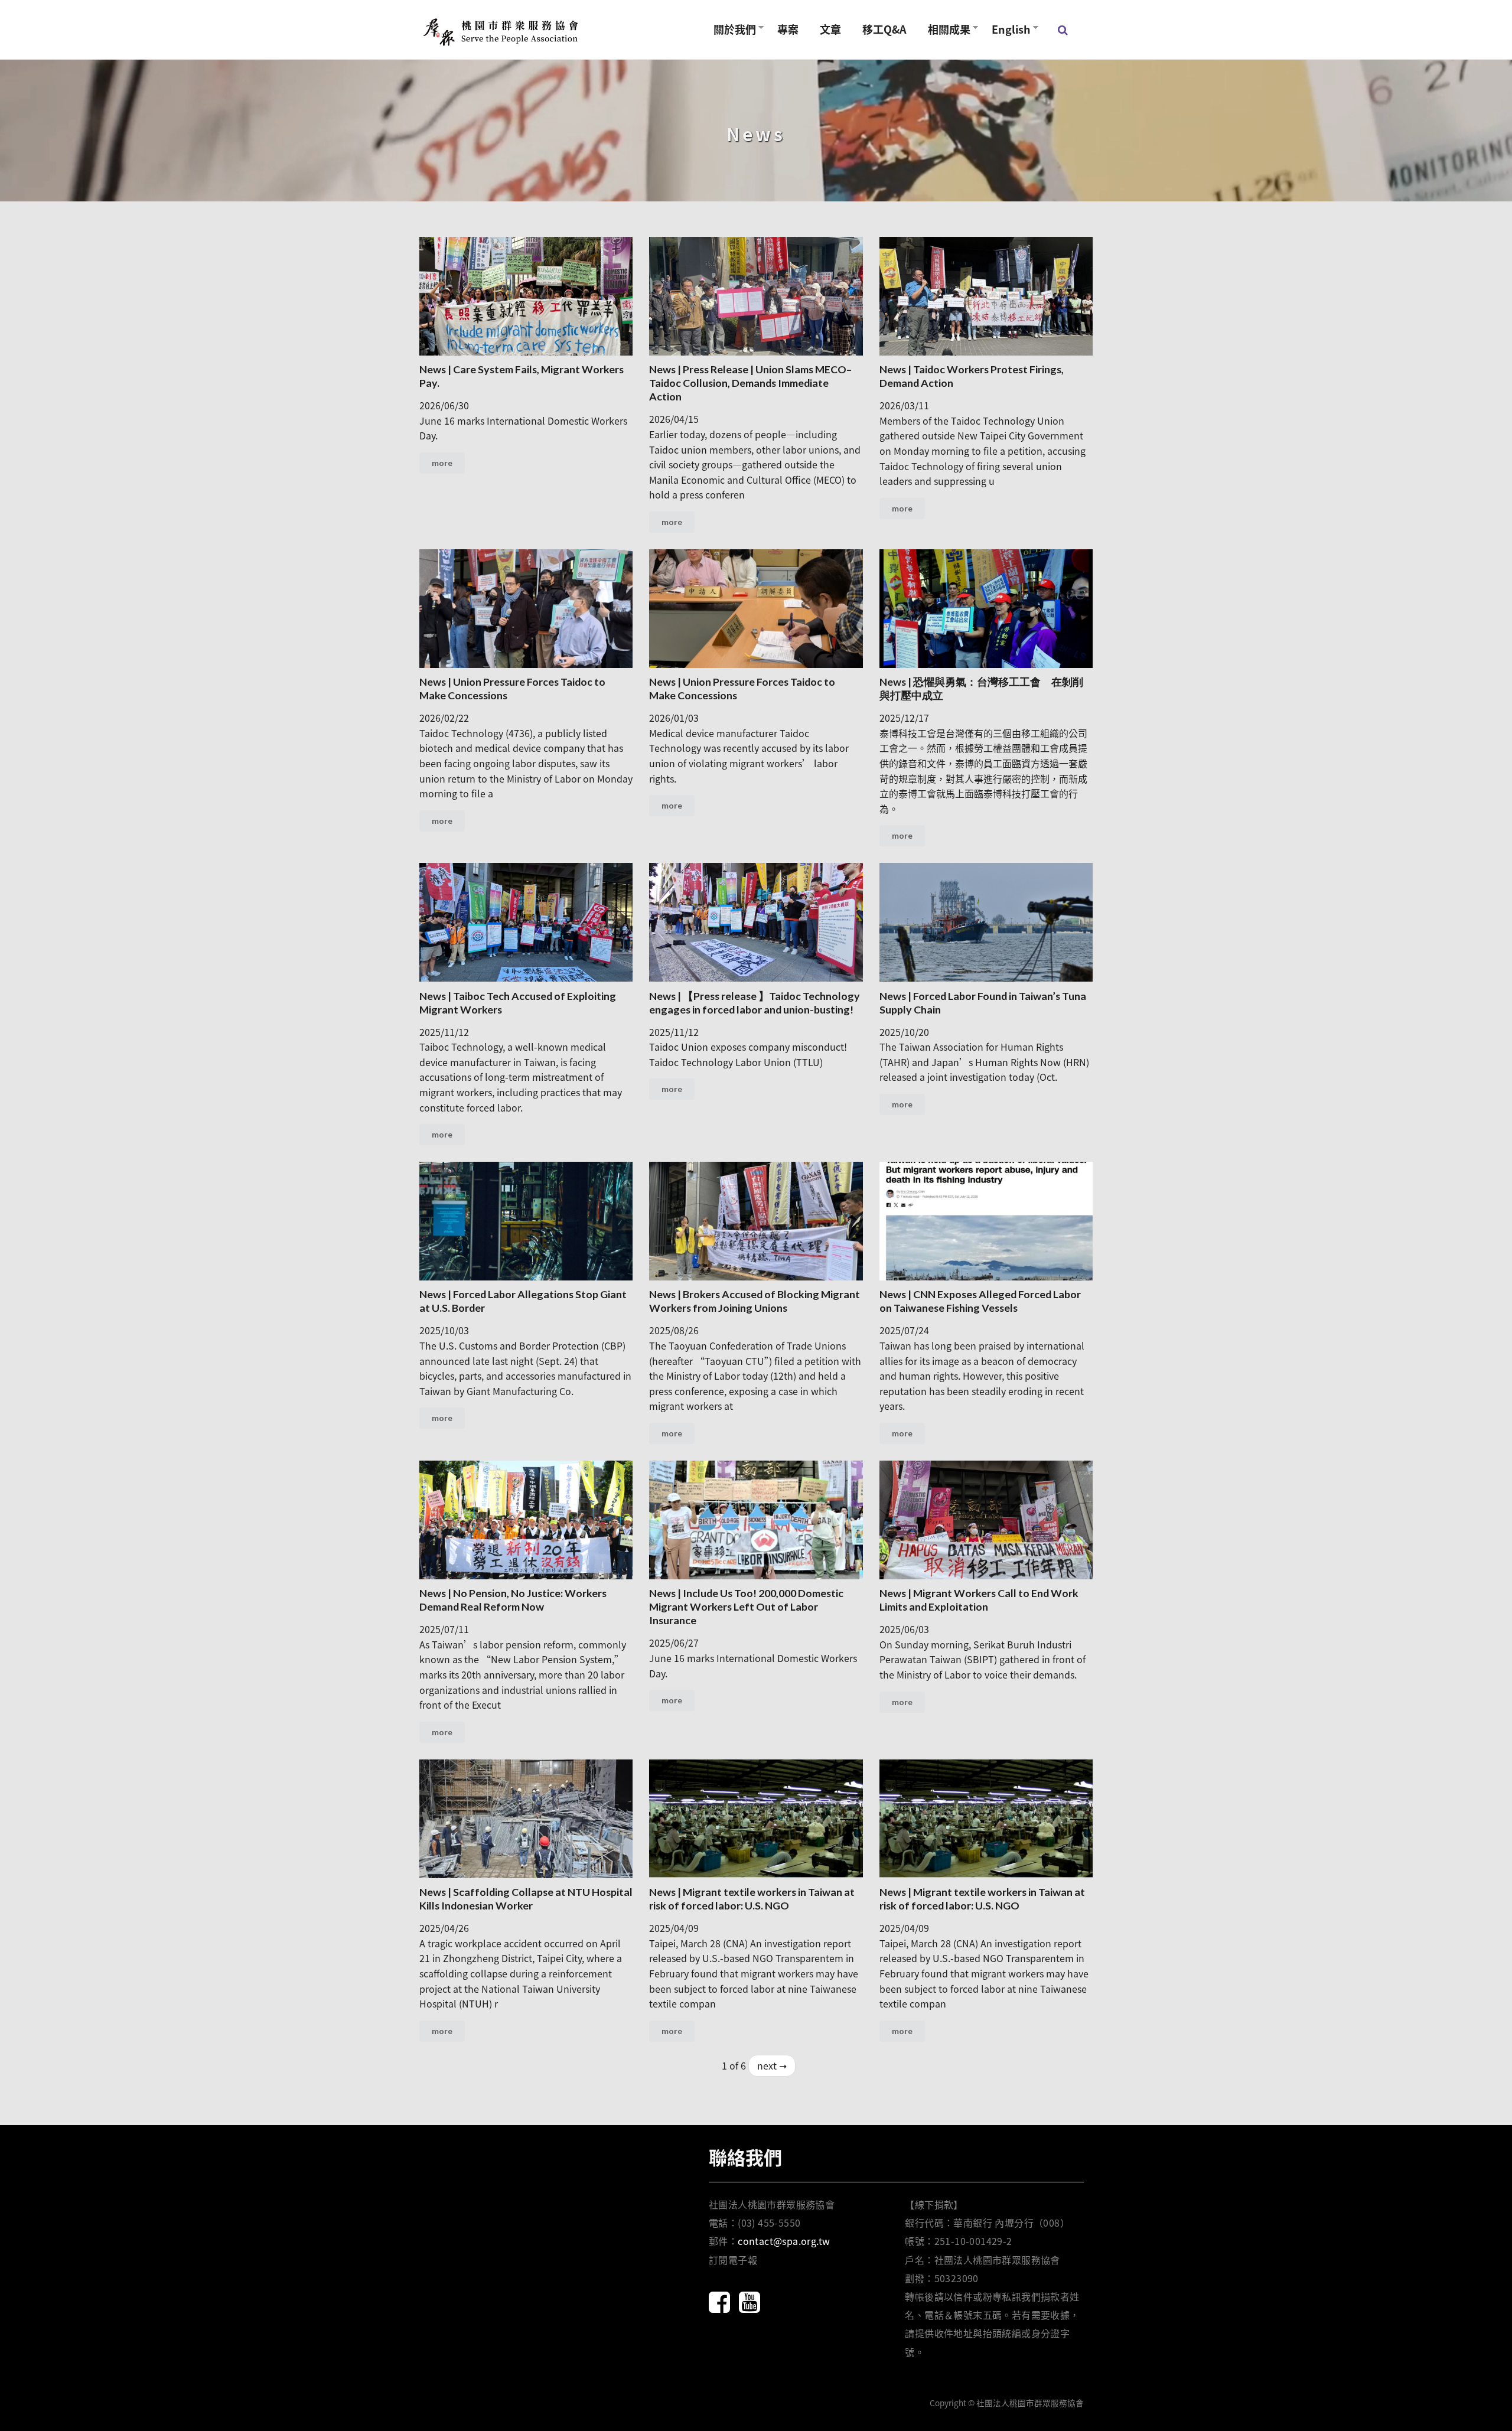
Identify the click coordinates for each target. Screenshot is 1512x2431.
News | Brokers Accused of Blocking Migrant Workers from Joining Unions (755, 1301)
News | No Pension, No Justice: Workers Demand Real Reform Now (513, 1600)
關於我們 (729, 29)
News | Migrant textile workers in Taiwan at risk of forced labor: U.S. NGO (752, 1899)
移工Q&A (884, 29)
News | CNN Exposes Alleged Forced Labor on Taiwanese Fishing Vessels (980, 1301)
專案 (788, 29)
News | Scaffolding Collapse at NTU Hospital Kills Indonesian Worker (526, 1899)
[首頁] (502, 30)
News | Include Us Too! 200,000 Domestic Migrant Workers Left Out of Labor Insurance (746, 1606)
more (442, 463)
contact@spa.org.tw (784, 2241)
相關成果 (944, 29)
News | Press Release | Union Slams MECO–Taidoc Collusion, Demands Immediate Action (750, 383)
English (1006, 29)
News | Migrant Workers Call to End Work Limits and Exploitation (979, 1600)
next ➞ (772, 2065)
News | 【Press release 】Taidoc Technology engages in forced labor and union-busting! (755, 1003)
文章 (830, 29)
